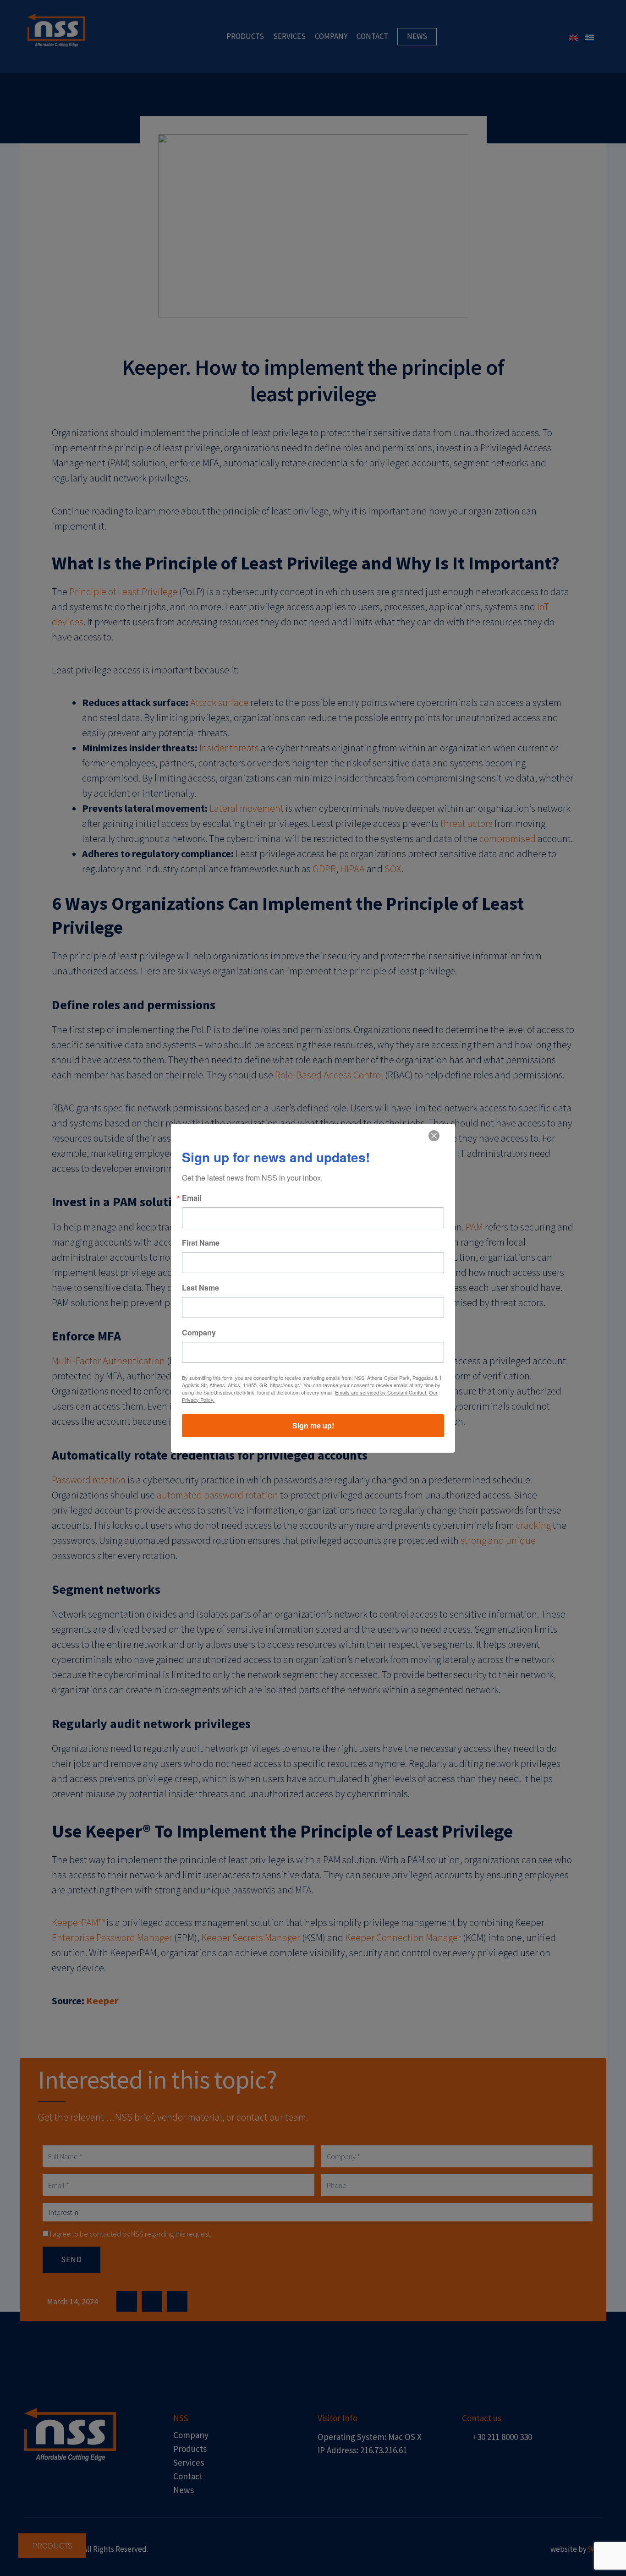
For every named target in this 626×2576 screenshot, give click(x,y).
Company (199, 1333)
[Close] (434, 1136)
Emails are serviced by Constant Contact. (381, 1392)
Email (192, 1198)
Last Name (200, 1288)
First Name (201, 1243)
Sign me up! (313, 1425)
